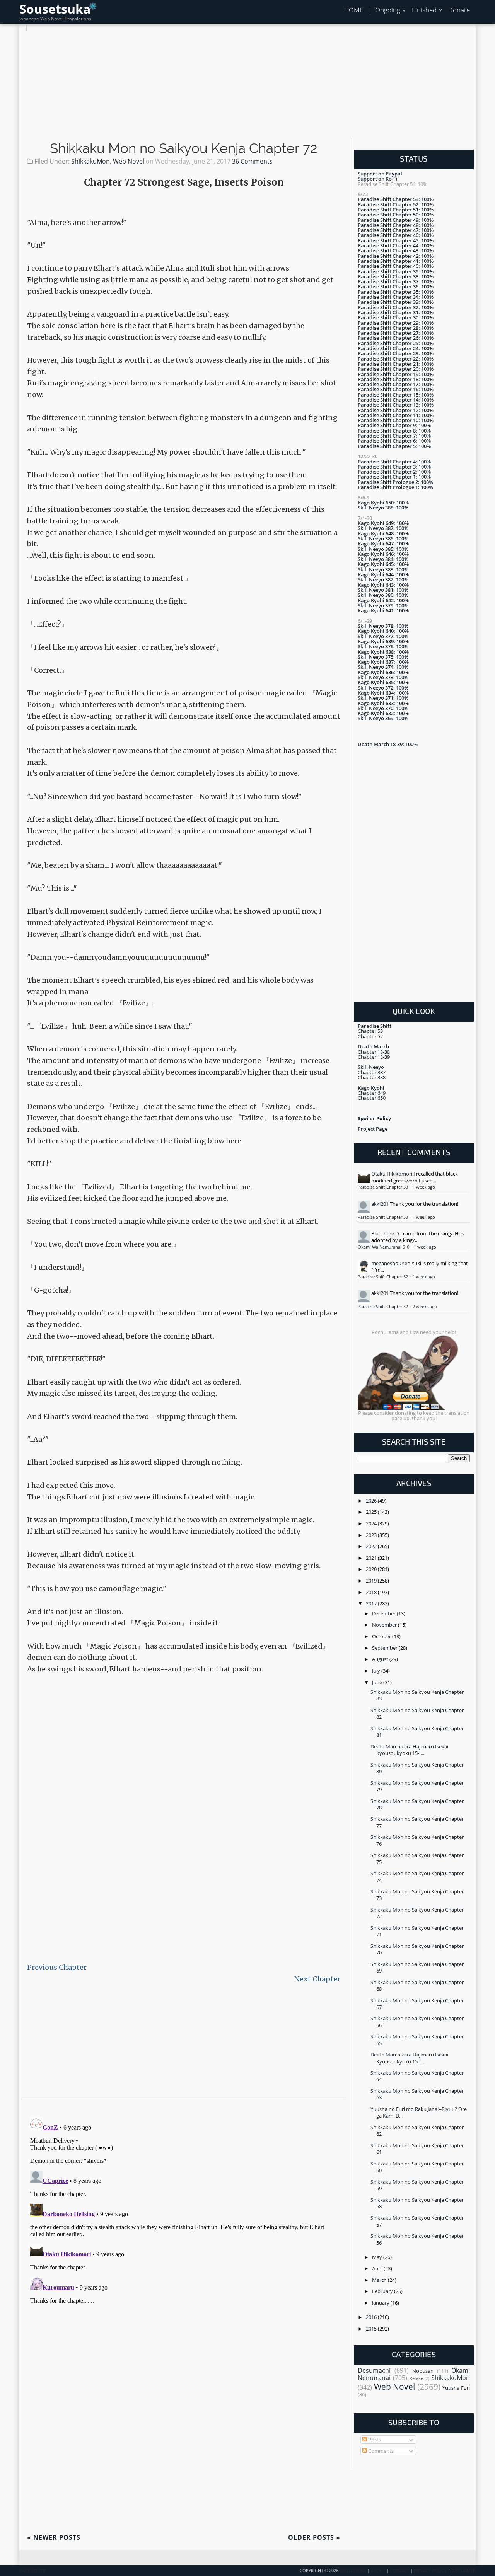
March (380, 2280)
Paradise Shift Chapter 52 (383, 1277)
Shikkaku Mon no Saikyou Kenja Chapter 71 (417, 1931)
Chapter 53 (370, 1031)
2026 (372, 1501)
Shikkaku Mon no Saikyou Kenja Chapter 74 (417, 1877)
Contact (399, 2571)
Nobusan (423, 2371)
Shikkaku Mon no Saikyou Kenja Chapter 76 (417, 1840)
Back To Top (33, 2571)
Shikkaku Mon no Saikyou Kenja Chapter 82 (417, 1713)
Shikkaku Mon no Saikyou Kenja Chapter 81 (417, 1732)
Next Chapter (317, 1979)
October (382, 1636)
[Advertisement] (247, 85)
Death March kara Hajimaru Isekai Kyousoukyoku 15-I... (409, 1750)
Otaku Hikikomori (392, 1174)
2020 (372, 1569)
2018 (372, 1592)
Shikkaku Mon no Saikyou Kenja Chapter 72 (184, 148)
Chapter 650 (372, 1098)
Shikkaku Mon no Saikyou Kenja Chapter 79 (417, 1786)
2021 (372, 1558)
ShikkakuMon (90, 161)
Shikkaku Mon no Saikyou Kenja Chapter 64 (417, 2076)
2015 (372, 2329)
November (385, 1625)
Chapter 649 (372, 1093)
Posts (374, 2440)
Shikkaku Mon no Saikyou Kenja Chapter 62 (417, 2130)
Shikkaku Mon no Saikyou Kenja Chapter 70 (417, 1949)
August (381, 1659)
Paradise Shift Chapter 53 (383, 1187)
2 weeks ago (425, 1307)
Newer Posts (54, 2537)
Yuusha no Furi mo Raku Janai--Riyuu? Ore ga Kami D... (419, 2112)
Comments (380, 2451)
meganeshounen (391, 1263)
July (377, 1671)
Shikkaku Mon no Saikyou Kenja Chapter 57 (417, 2221)
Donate (459, 10)
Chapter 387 (372, 1072)
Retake (416, 2378)
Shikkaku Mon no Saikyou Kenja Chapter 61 (417, 2149)
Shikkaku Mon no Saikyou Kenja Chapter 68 (417, 1986)
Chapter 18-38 (374, 1052)
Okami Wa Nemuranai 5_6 (384, 1247)
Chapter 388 (372, 1077)
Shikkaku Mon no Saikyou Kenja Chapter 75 (417, 1858)
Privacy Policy (430, 2571)
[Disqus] (184, 2211)
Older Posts (314, 2537)
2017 (372, 1603)
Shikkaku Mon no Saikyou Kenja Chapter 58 (417, 2203)
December (384, 1613)
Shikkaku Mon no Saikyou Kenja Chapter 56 (417, 2239)
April (378, 2268)
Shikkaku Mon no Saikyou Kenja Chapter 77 (417, 1822)
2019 (372, 1581)
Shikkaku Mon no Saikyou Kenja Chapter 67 (417, 2004)
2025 (372, 1512)
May (378, 2257)
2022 (372, 1546)
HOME (354, 10)
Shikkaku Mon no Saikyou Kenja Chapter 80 (417, 1768)
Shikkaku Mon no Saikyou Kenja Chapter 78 (417, 1804)
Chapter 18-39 (374, 1057)
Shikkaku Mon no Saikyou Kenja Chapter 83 (417, 1695)
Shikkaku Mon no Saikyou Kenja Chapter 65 (417, 2040)
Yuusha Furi (456, 2388)
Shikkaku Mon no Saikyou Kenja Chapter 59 (417, 2185)
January (381, 2303)
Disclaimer (463, 2571)
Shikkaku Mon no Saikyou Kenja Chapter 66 (417, 2021)
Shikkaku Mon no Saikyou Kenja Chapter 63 (417, 2094)
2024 (372, 1523)
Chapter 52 (370, 1036)
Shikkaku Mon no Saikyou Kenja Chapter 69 (417, 1967)
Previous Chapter (57, 1967)
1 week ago (424, 1187)
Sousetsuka (55, 9)
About (378, 2571)
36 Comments (252, 161)
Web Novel (129, 161)
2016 (372, 2317)
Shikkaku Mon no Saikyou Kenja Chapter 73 (417, 1895)
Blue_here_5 (385, 1233)
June (378, 1682)
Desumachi (374, 2370)
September (385, 1648)
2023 (372, 1535)
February (383, 2291)
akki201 (380, 1204)
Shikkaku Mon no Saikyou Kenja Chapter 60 (417, 2167)
